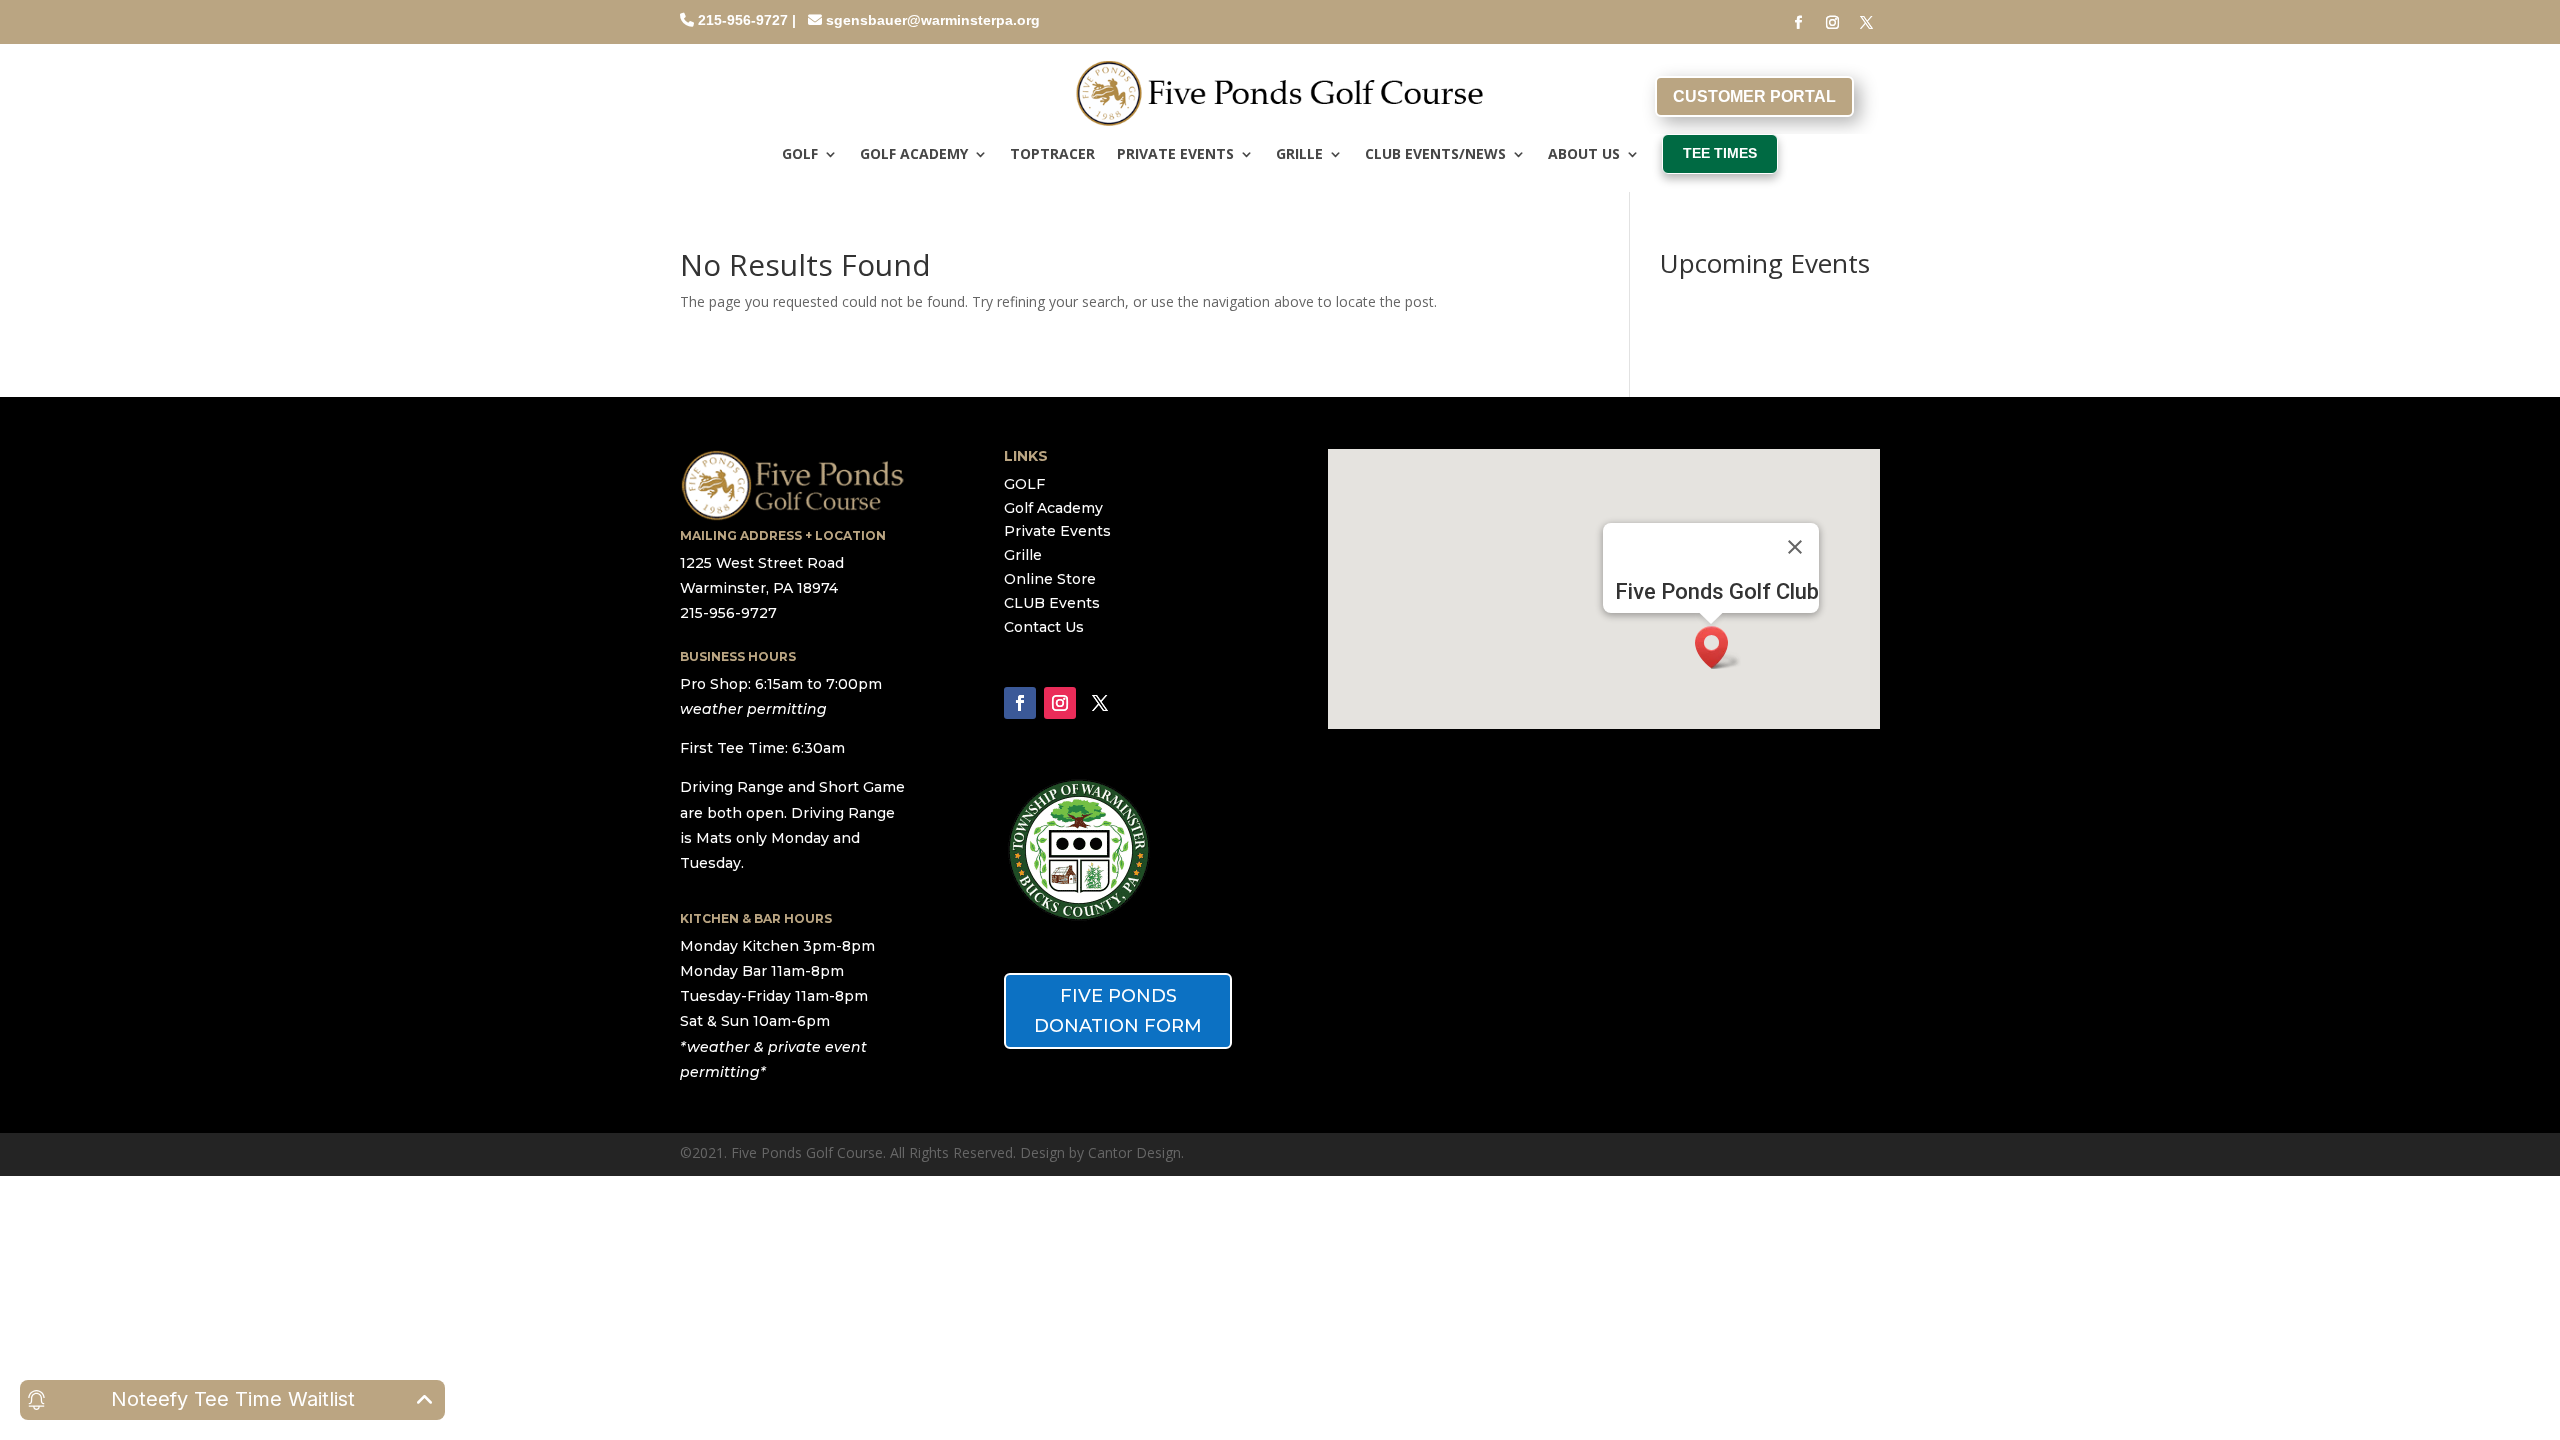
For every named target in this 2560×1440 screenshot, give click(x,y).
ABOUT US (1584, 155)
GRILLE (1299, 155)
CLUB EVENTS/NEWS (1435, 155)
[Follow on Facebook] (1799, 23)
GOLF (800, 155)
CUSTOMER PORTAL (1754, 96)
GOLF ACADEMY (914, 155)
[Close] (1795, 547)
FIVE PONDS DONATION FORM (1118, 1011)
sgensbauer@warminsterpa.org (933, 20)
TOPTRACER (1052, 155)
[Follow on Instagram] (1833, 23)
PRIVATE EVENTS (1175, 155)
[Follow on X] (1867, 23)
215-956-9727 (743, 20)
